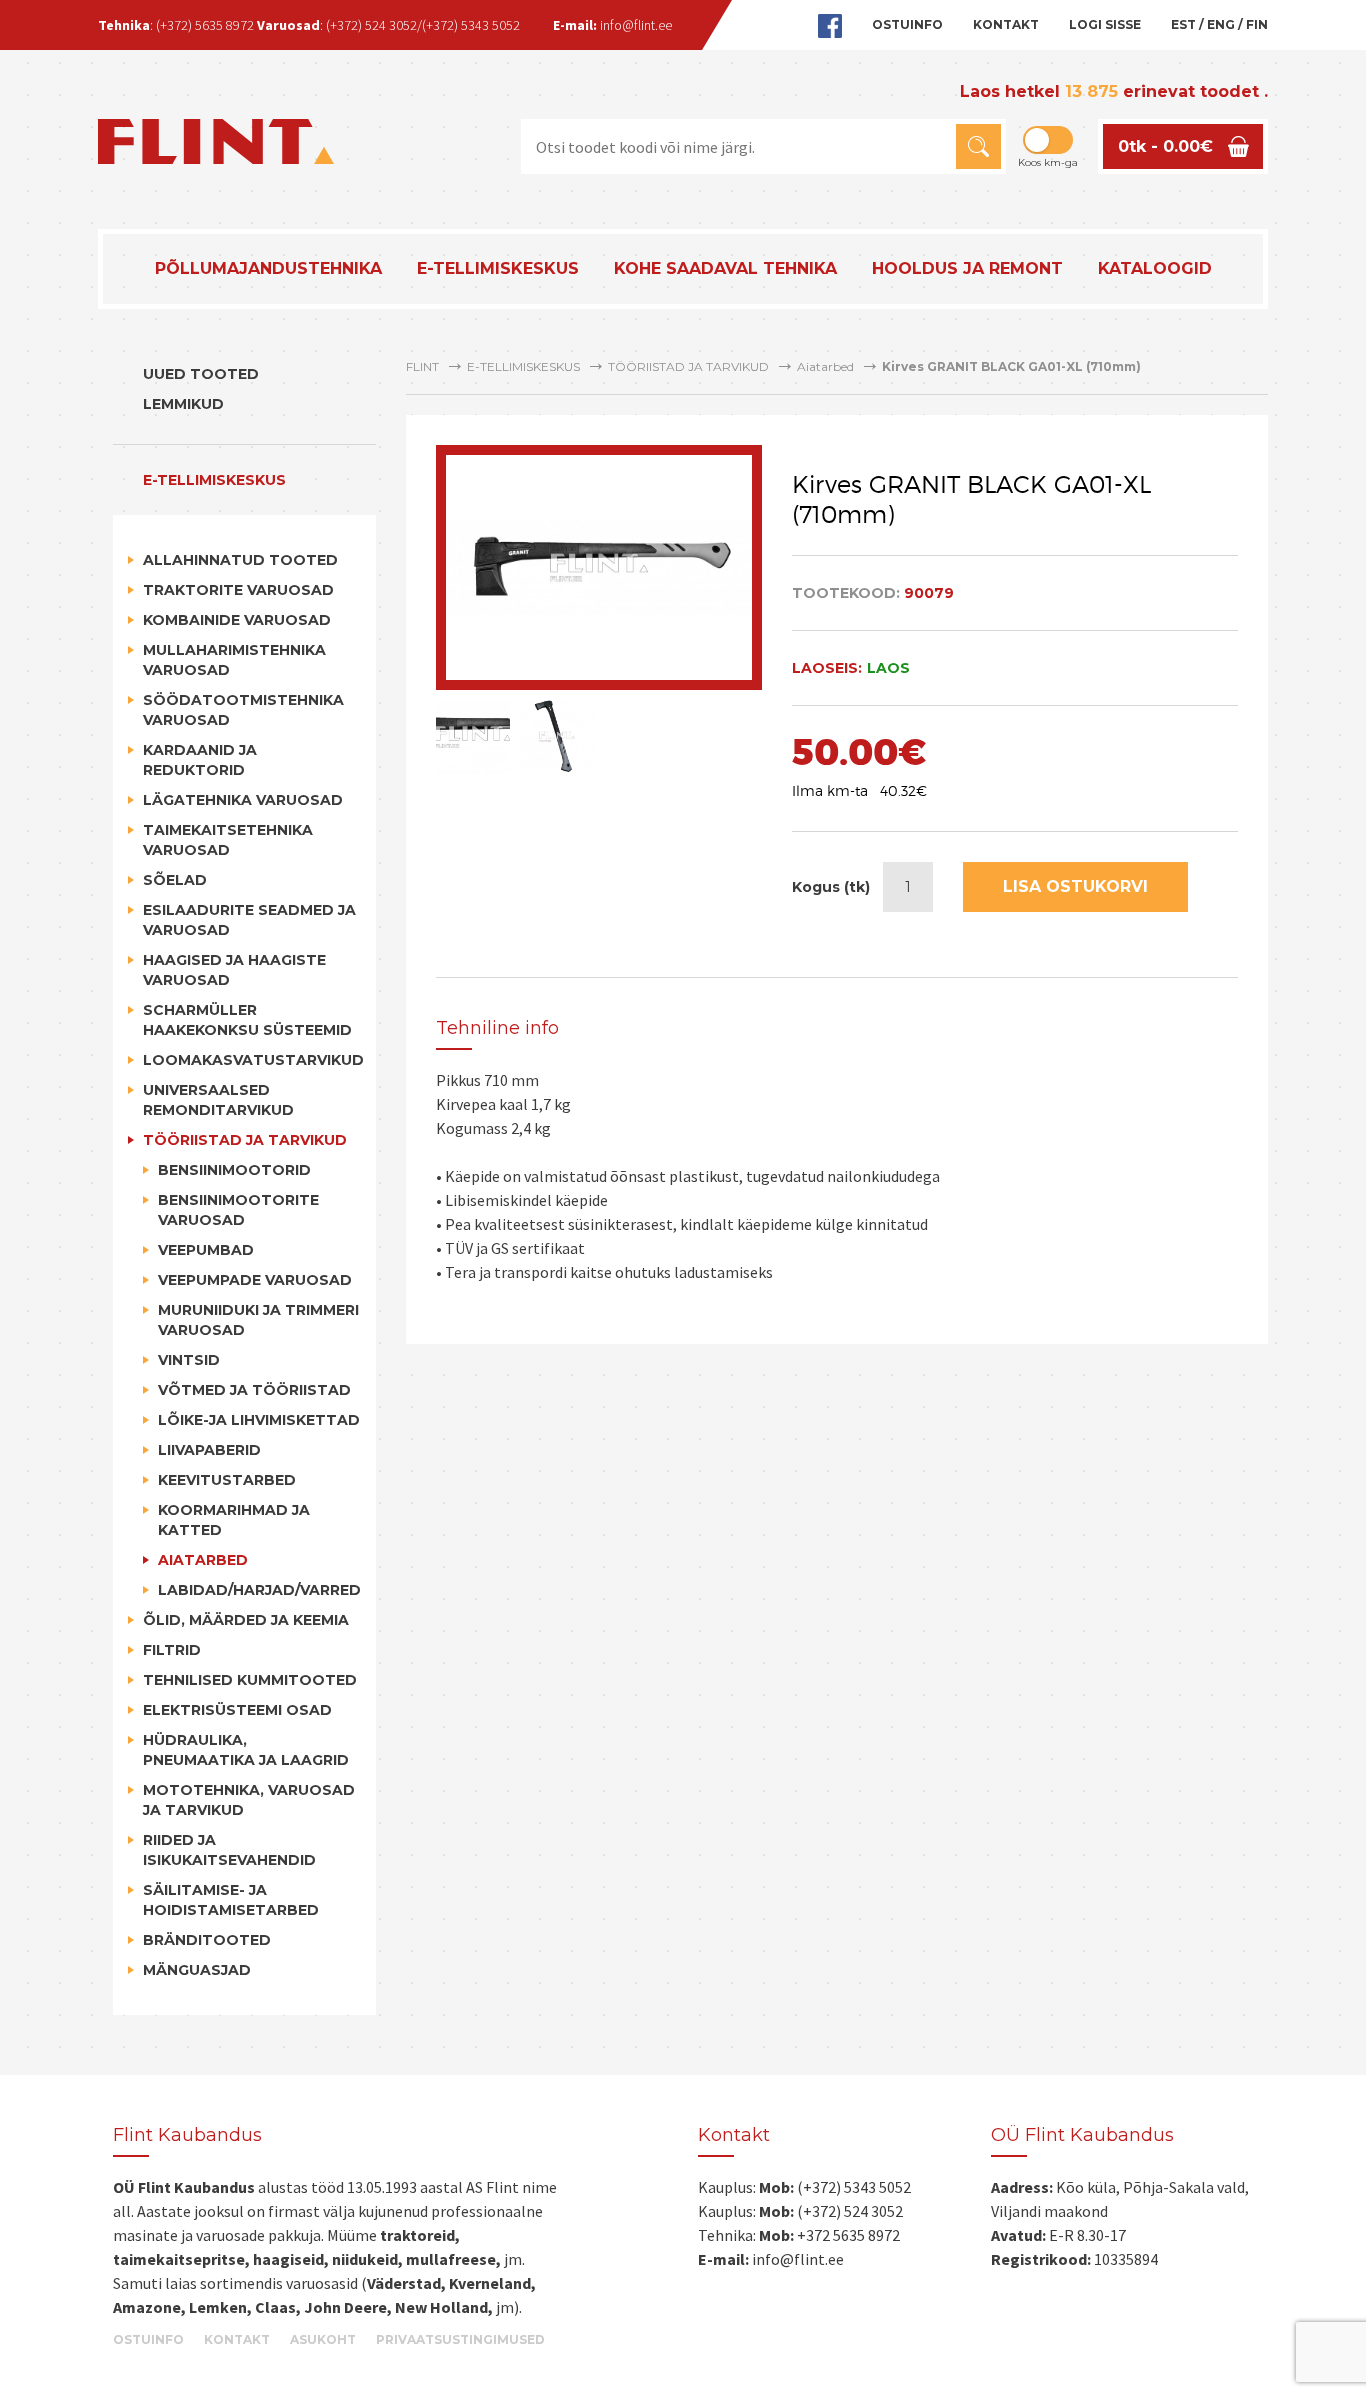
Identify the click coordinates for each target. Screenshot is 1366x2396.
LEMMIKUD (183, 404)
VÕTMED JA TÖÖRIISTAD (254, 1390)
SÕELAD (175, 880)
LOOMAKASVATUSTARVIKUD (252, 1060)
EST (1183, 24)
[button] (978, 146)
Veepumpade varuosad (255, 1280)
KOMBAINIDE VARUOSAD (237, 620)
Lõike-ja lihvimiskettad (259, 1420)
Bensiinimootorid (234, 1170)
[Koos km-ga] (1048, 140)
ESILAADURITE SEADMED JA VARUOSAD (249, 920)
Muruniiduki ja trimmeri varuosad (258, 1320)
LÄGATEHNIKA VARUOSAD (243, 800)
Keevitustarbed (227, 1480)
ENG (1221, 24)
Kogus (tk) (831, 887)
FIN (1257, 24)
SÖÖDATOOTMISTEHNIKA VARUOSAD (243, 710)
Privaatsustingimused (460, 2340)
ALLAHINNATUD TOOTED (240, 560)
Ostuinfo (907, 24)
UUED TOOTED (201, 374)
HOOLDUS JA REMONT (967, 268)
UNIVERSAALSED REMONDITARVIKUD (218, 1100)
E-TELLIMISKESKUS (498, 268)
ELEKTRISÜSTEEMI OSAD (237, 1710)
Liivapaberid (209, 1450)
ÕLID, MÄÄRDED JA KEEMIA (246, 1620)
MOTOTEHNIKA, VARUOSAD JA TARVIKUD (249, 1800)
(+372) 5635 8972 (205, 25)
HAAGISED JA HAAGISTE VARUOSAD (234, 970)
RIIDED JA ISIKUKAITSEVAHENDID (229, 1850)
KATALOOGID (1155, 268)
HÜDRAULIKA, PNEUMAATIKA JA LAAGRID (246, 1750)
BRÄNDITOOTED (207, 1940)
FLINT (422, 366)
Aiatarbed (203, 1560)
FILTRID (172, 1650)
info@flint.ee (636, 25)
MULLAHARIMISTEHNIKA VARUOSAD (234, 660)
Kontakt (1006, 24)
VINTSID (189, 1360)
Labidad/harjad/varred (259, 1590)
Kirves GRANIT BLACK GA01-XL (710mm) (1011, 366)
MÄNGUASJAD (197, 1970)
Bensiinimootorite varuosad (238, 1210)
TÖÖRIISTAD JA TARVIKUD (245, 1140)
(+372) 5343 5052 (471, 25)
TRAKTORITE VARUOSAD (238, 590)
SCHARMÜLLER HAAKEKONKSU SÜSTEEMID (247, 1020)
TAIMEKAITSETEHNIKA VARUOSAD (228, 840)
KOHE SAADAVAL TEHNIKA (725, 268)
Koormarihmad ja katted (234, 1520)
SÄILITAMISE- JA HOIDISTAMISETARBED (231, 1900)
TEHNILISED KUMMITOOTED (250, 1680)
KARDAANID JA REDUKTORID (200, 760)
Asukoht (323, 2340)
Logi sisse (1105, 24)
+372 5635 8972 (848, 2235)
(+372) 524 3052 (371, 25)
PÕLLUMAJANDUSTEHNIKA (268, 268)
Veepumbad (206, 1250)
